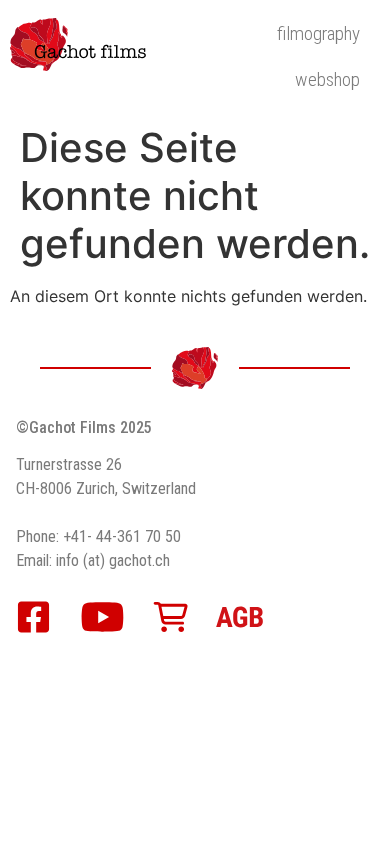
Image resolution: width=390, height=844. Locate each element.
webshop (327, 79)
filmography (318, 33)
